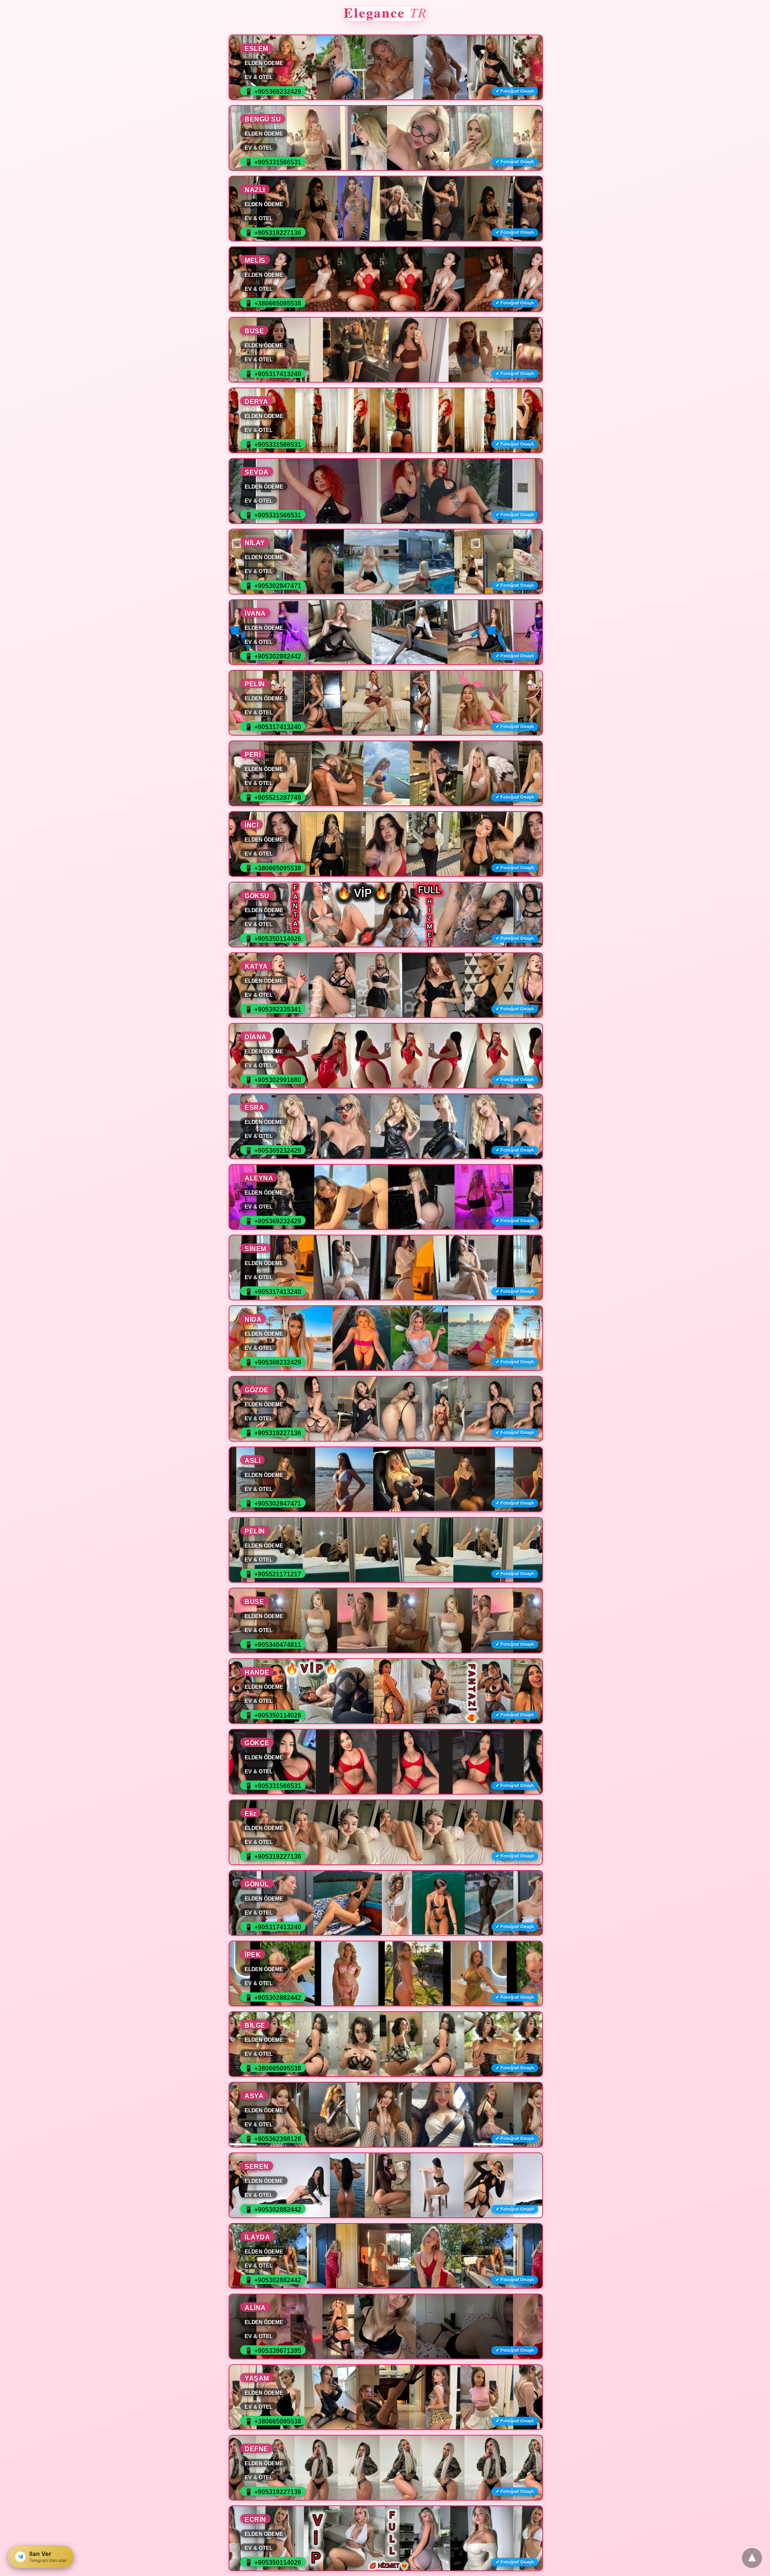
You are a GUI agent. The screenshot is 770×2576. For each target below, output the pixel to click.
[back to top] (752, 2558)
